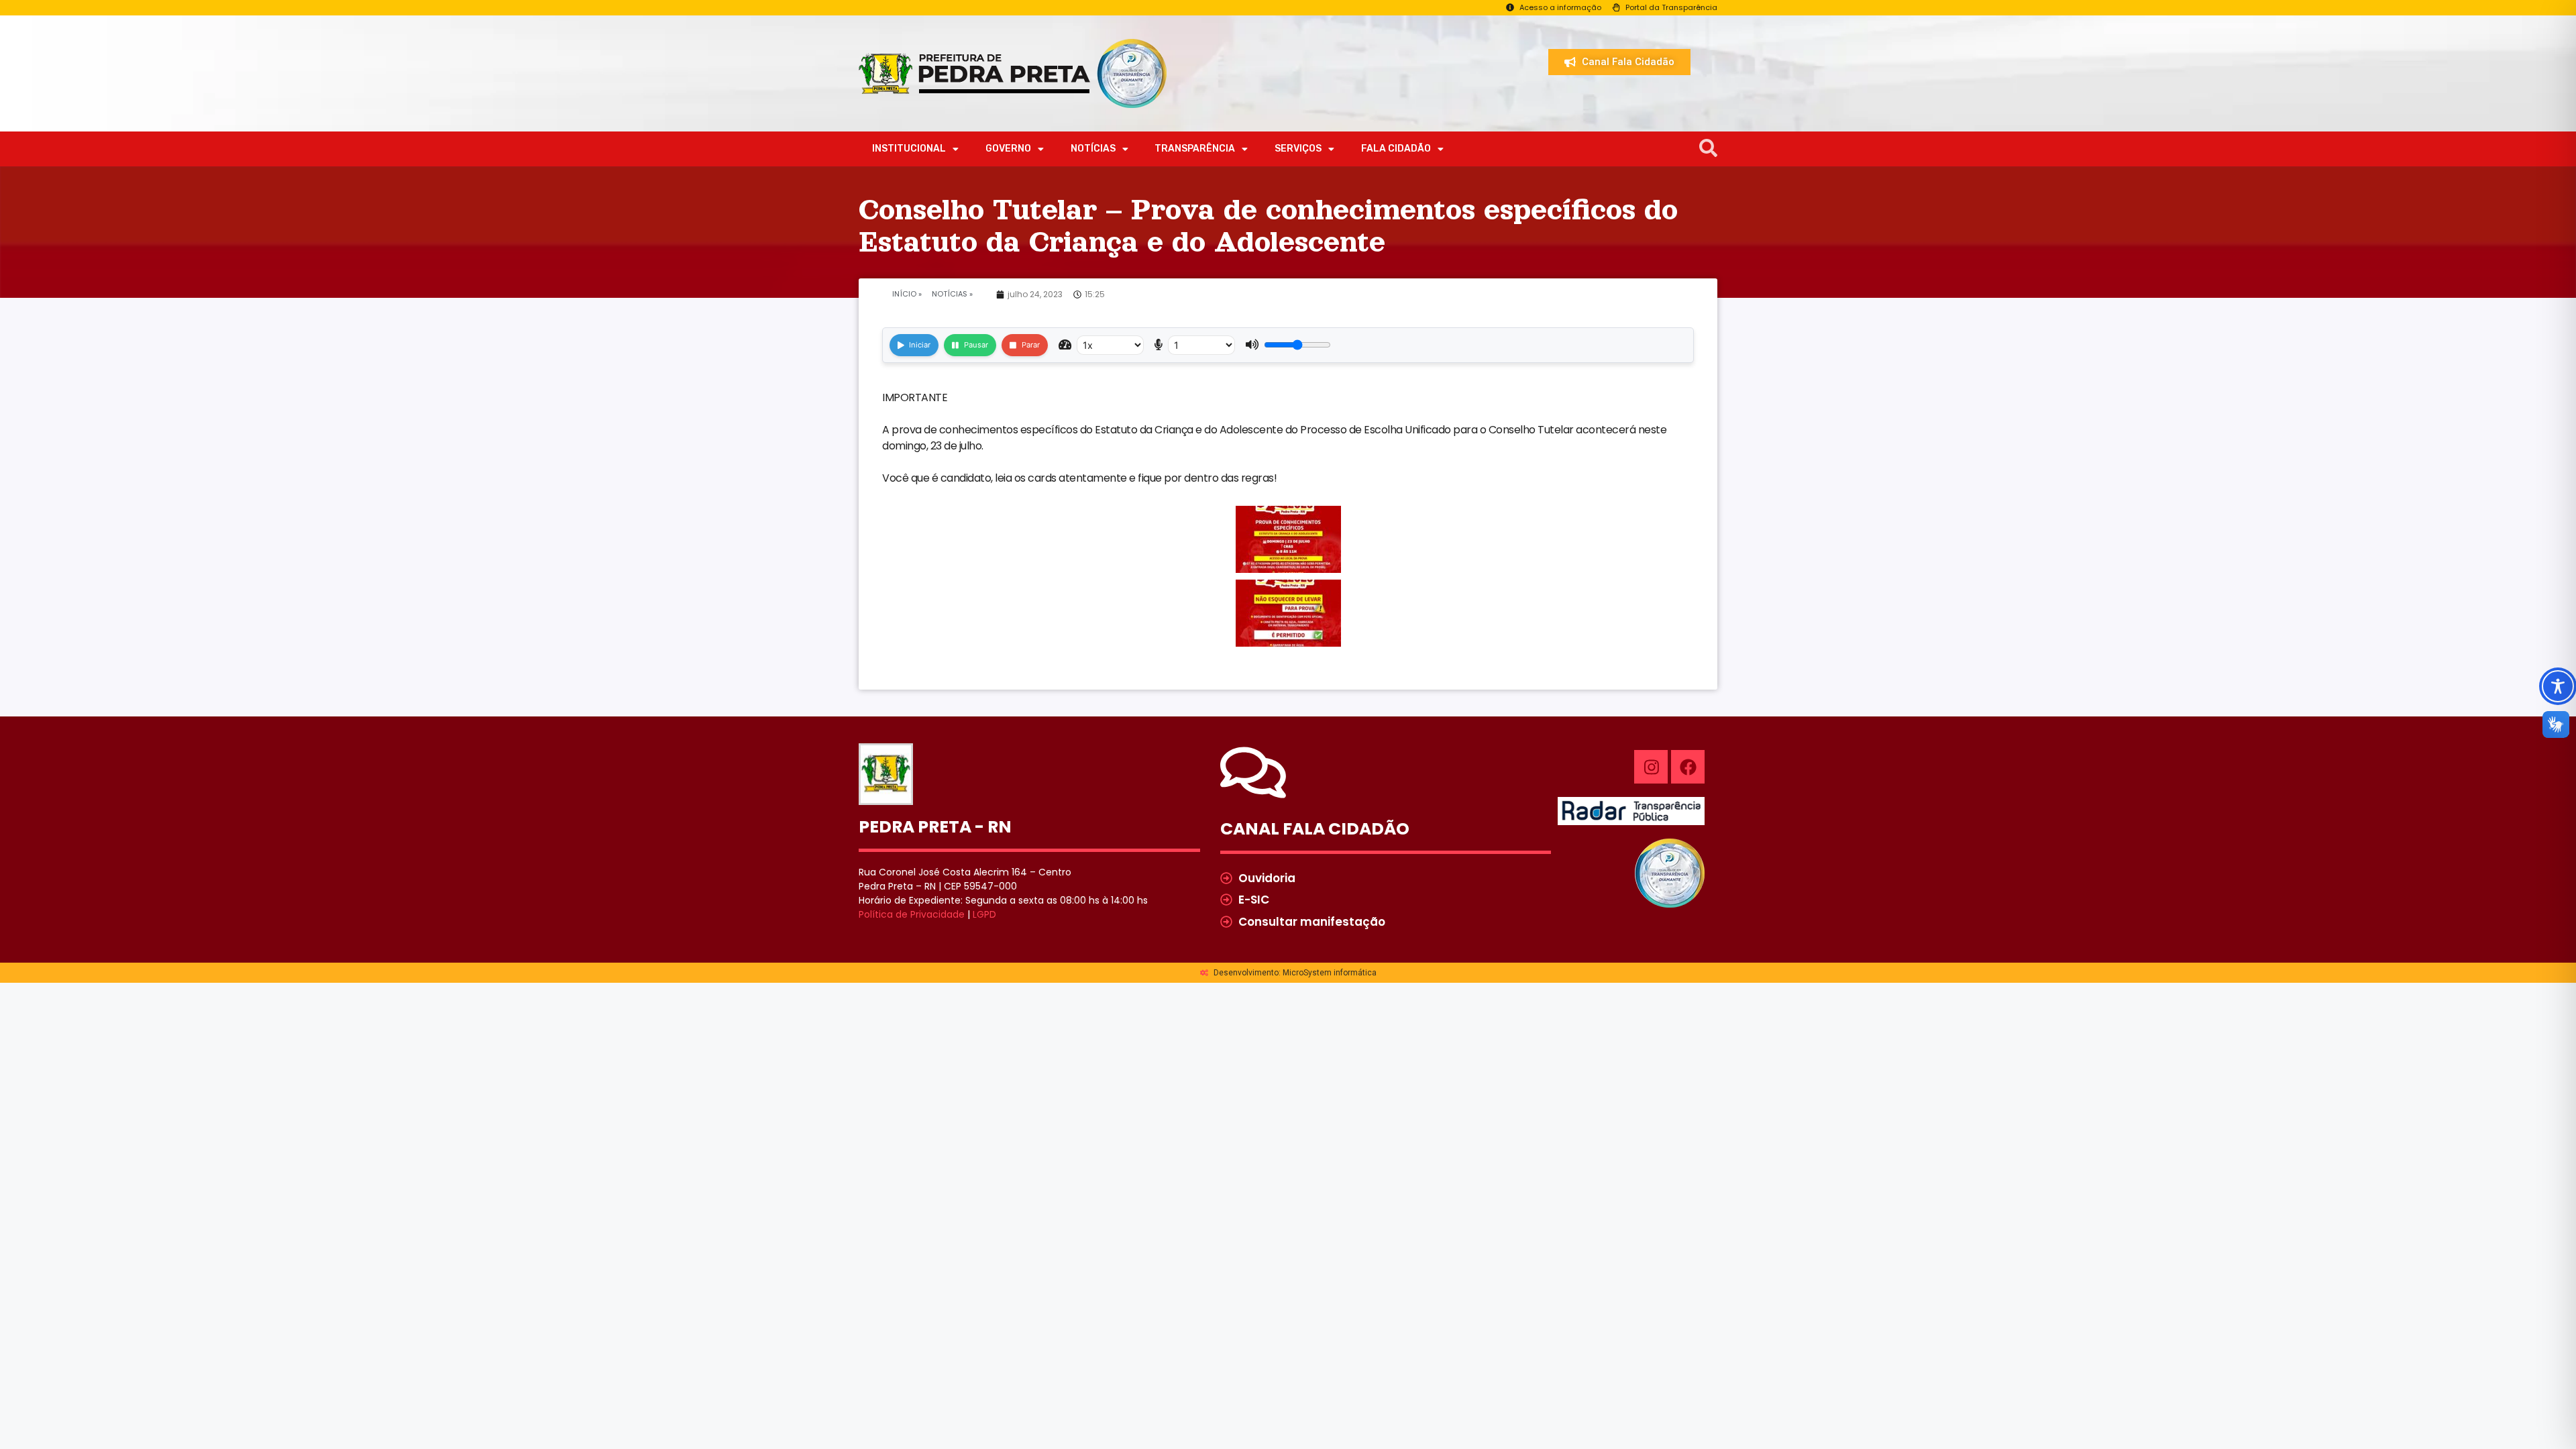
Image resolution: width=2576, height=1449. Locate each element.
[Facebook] (1688, 767)
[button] (1708, 149)
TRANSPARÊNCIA (1195, 149)
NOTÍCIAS (1093, 149)
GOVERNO (1008, 149)
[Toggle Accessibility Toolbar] (2558, 686)
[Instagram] (1651, 767)
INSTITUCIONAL (909, 149)
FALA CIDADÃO (1396, 149)
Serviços (1298, 149)
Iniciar (920, 345)
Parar (1031, 345)
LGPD (984, 914)
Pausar (976, 345)
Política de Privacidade (912, 914)
